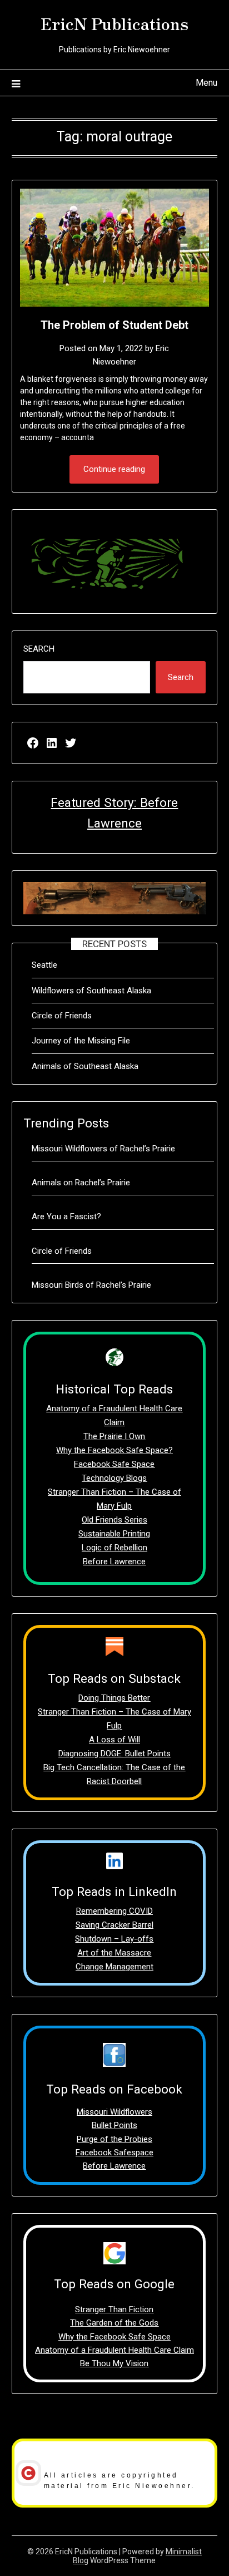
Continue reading (114, 469)
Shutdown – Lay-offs (114, 1939)
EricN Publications (114, 23)
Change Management (114, 1967)
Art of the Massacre (114, 1953)
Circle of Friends (62, 1016)
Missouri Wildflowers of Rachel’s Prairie (103, 1149)
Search (39, 649)
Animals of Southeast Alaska (85, 1066)
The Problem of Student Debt (114, 325)
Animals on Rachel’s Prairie (81, 1183)
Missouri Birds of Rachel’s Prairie (91, 1285)
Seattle (44, 965)
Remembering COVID (114, 1911)
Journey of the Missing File (81, 1041)
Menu (206, 83)
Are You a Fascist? (66, 1216)
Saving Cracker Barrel (114, 1925)
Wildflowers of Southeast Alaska (91, 991)
